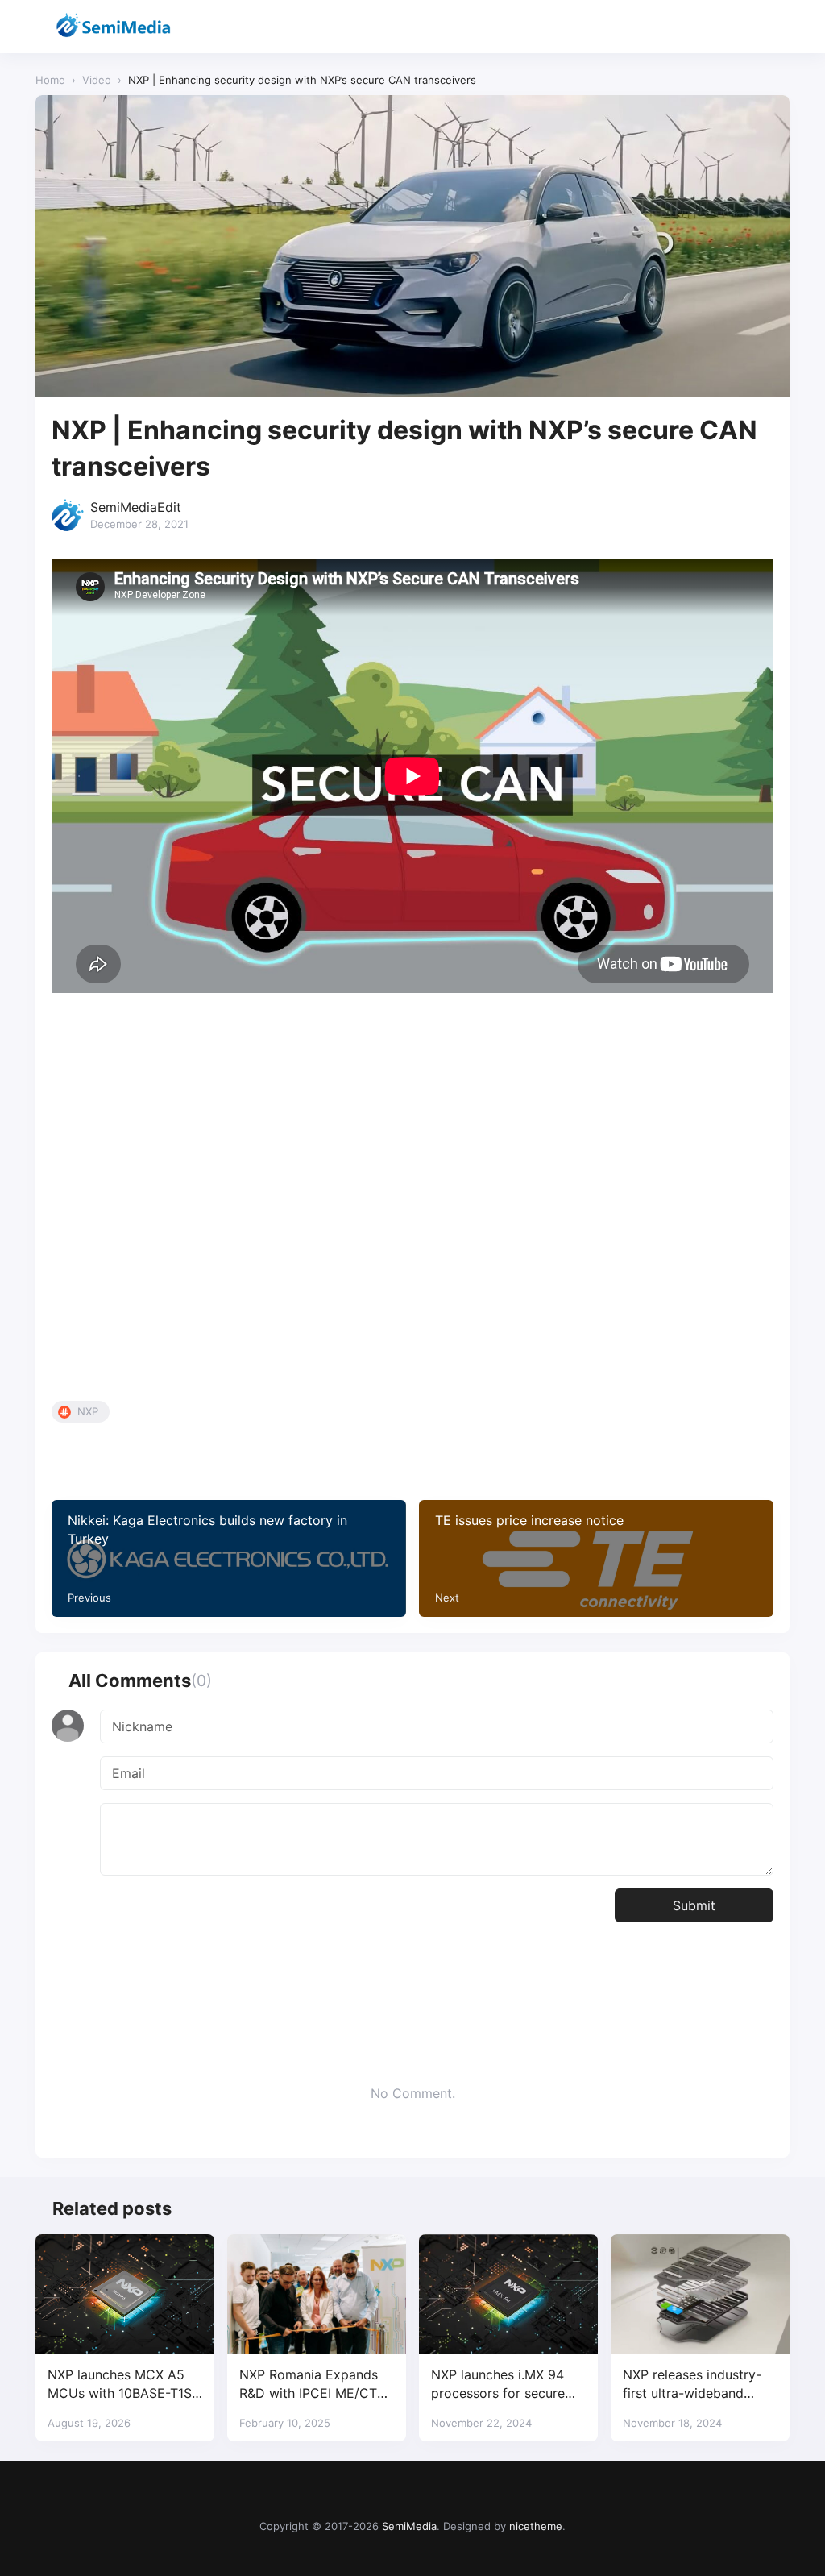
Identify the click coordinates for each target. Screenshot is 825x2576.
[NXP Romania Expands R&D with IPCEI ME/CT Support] (317, 2294)
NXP (88, 1411)
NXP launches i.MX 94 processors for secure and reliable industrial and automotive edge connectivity (498, 2385)
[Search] (734, 27)
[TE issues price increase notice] (596, 1558)
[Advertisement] (412, 1201)
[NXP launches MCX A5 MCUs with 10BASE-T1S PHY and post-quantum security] (125, 2294)
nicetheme (536, 2526)
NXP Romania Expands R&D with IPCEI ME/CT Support (309, 2385)
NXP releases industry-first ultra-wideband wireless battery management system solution (692, 2385)
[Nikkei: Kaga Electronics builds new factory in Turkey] (229, 1558)
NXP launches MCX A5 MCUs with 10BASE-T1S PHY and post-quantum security (120, 2385)
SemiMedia (409, 2526)
